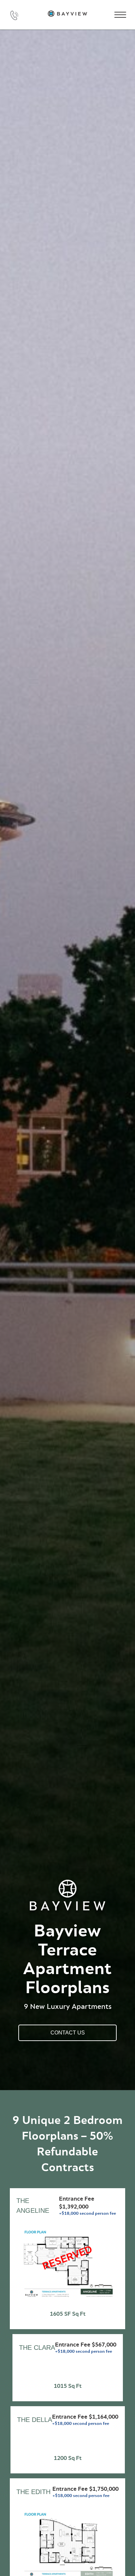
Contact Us (68, 2033)
